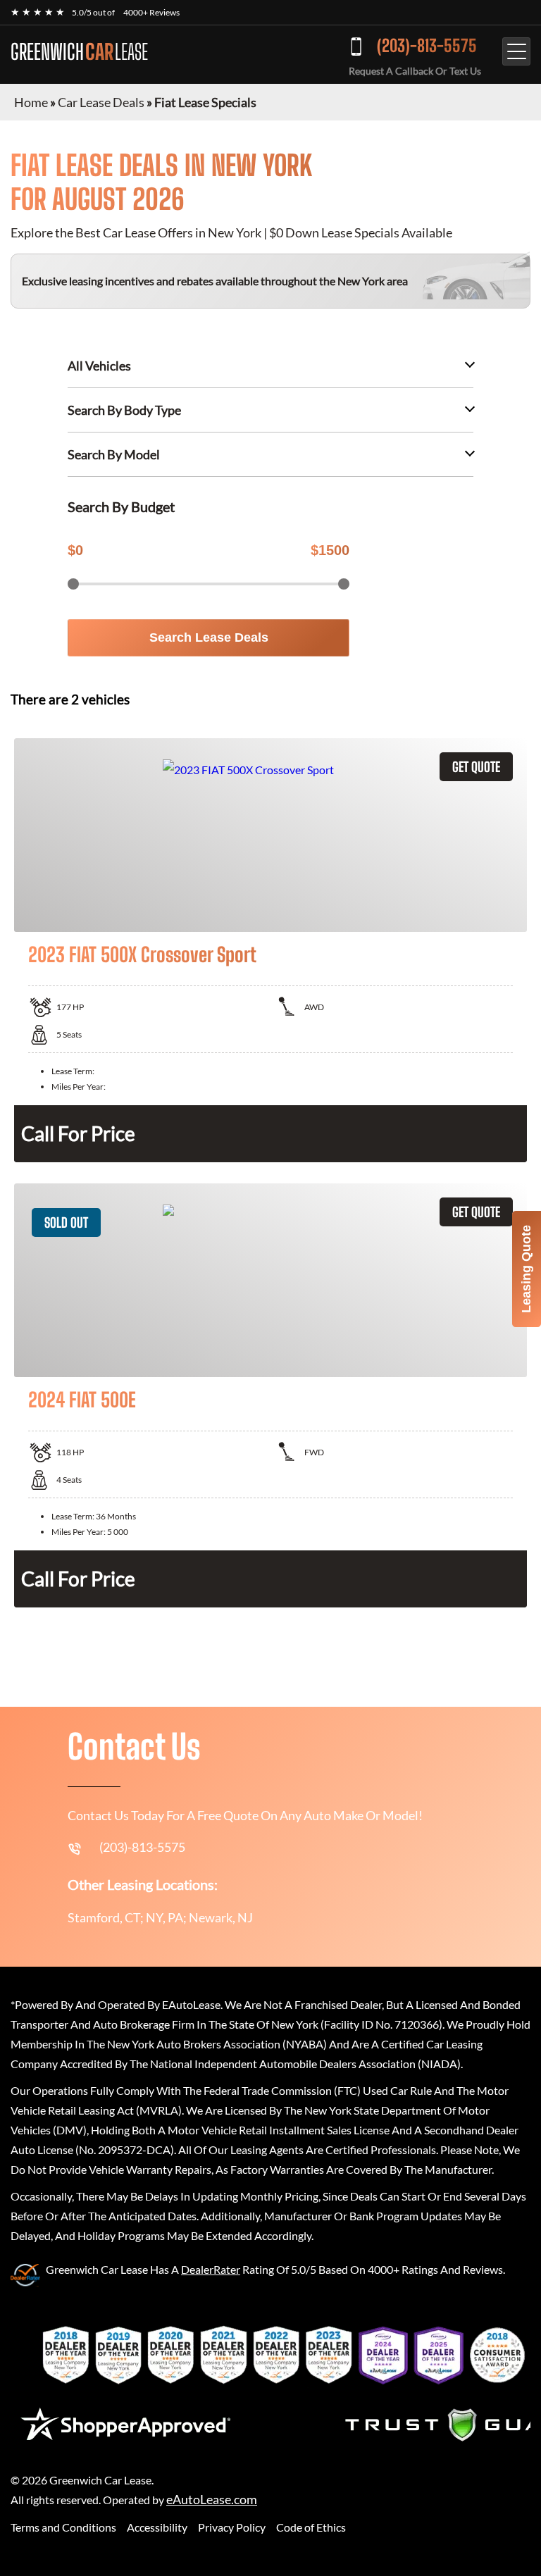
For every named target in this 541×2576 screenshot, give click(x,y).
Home (31, 102)
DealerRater (211, 2269)
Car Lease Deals (101, 102)
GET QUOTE (476, 767)
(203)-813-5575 (427, 45)
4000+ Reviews (151, 12)
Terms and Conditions (63, 2527)
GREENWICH (79, 51)
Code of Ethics (311, 2527)
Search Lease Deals (209, 637)
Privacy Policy (232, 2527)
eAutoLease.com (212, 2500)
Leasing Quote (526, 1269)
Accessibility (157, 2527)
